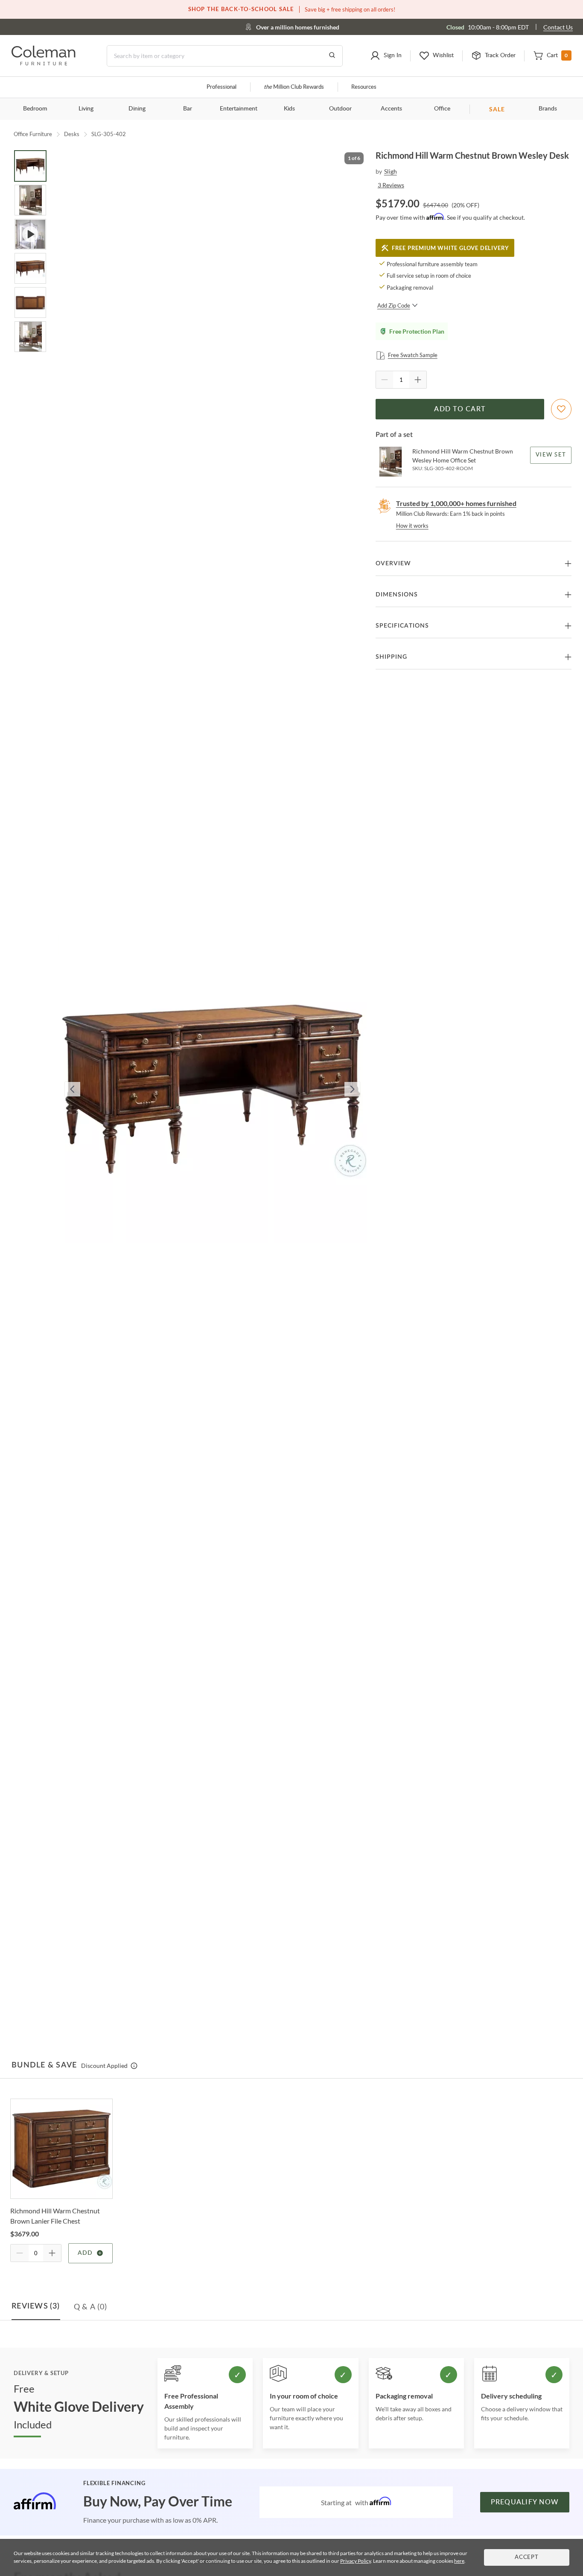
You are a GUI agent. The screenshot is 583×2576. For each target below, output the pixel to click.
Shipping (391, 657)
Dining (137, 109)
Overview (393, 564)
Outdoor (340, 109)
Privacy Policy (356, 2561)
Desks (72, 134)
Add (85, 2253)
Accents (391, 109)
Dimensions (397, 595)
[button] (386, 56)
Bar (188, 109)
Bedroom (35, 109)
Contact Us (558, 27)
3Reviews (391, 185)
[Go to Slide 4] (30, 268)
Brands (548, 109)
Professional (222, 87)
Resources (364, 87)
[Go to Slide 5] (30, 302)
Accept (527, 2557)
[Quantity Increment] (418, 380)
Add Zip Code (394, 305)
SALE (497, 109)
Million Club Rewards (294, 87)
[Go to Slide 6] (30, 337)
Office (442, 109)
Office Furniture (33, 134)
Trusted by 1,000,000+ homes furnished (456, 503)
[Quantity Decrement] (385, 380)
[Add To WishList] (561, 409)
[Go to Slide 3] (30, 234)
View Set (551, 455)
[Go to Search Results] (332, 56)
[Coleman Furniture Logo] (44, 63)
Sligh (391, 171)
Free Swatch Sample (413, 355)
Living (86, 109)
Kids (289, 109)
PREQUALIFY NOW (525, 2502)
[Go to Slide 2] (30, 200)
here (459, 2561)
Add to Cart (460, 409)
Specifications (402, 626)
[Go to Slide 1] (30, 166)
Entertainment (239, 109)
